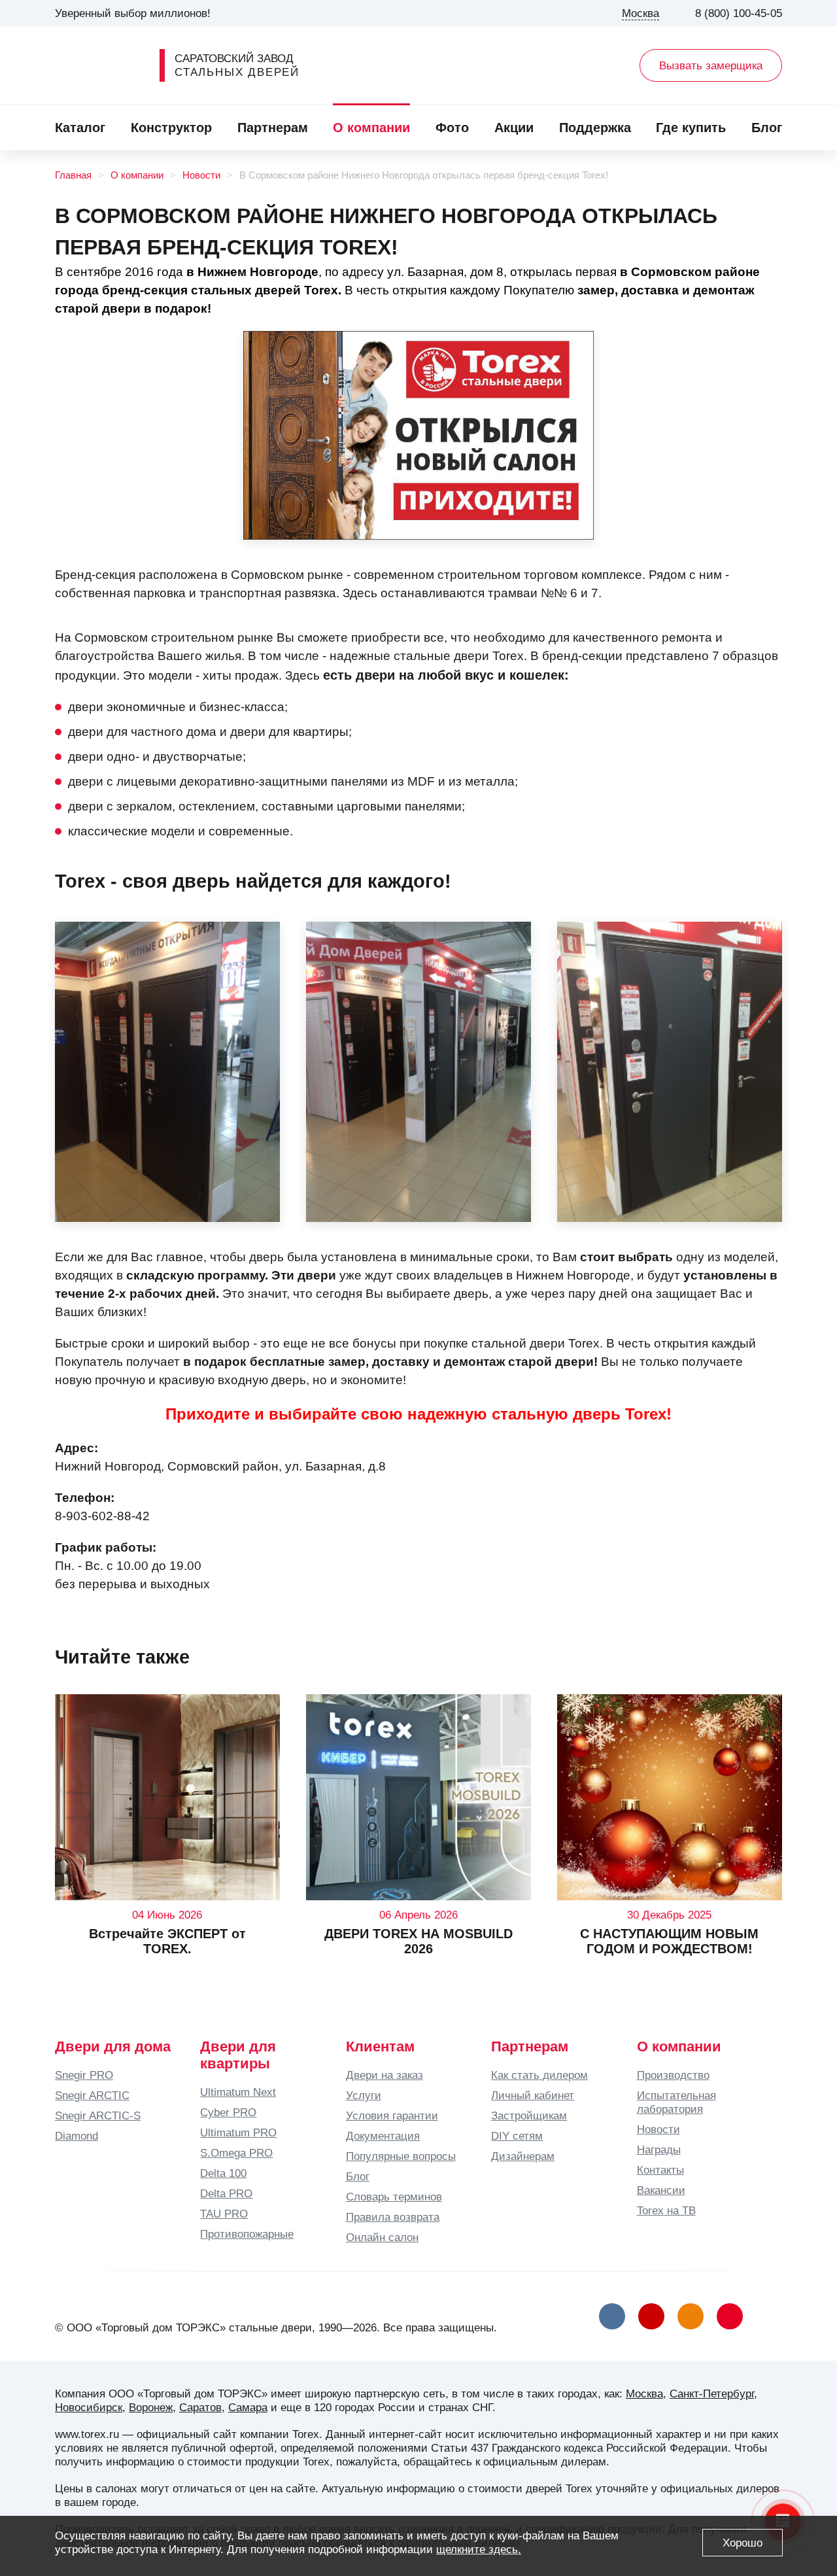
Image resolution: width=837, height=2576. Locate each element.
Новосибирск (89, 2407)
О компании (371, 128)
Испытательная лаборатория (676, 2102)
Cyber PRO (228, 2112)
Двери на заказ (384, 2075)
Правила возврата (393, 2217)
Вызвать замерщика (711, 65)
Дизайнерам (523, 2156)
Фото (452, 128)
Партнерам (273, 128)
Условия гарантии (392, 2115)
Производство (673, 2075)
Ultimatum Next (238, 2092)
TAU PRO (224, 2214)
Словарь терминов (394, 2197)
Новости (201, 175)
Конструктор (171, 128)
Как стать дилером (539, 2075)
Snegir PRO (84, 2075)
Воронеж (151, 2407)
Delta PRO (226, 2193)
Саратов (200, 2407)
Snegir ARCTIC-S (98, 2115)
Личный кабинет (533, 2095)
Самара (248, 2407)
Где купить (691, 128)
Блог (767, 128)
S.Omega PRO (236, 2153)
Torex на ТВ (666, 2210)
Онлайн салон (382, 2237)
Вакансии (661, 2190)
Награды (659, 2150)
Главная (73, 175)
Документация (383, 2136)
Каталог (80, 128)
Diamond (77, 2136)
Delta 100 (223, 2173)
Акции (514, 128)
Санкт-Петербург (712, 2393)
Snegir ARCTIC (92, 2095)
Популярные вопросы (401, 2156)
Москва (644, 2393)
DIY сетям (517, 2136)
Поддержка (595, 128)
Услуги (364, 2095)
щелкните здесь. (479, 2549)
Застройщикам (529, 2115)
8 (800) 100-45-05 (739, 13)
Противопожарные (247, 2234)
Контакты (660, 2170)
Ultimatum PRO (238, 2132)
